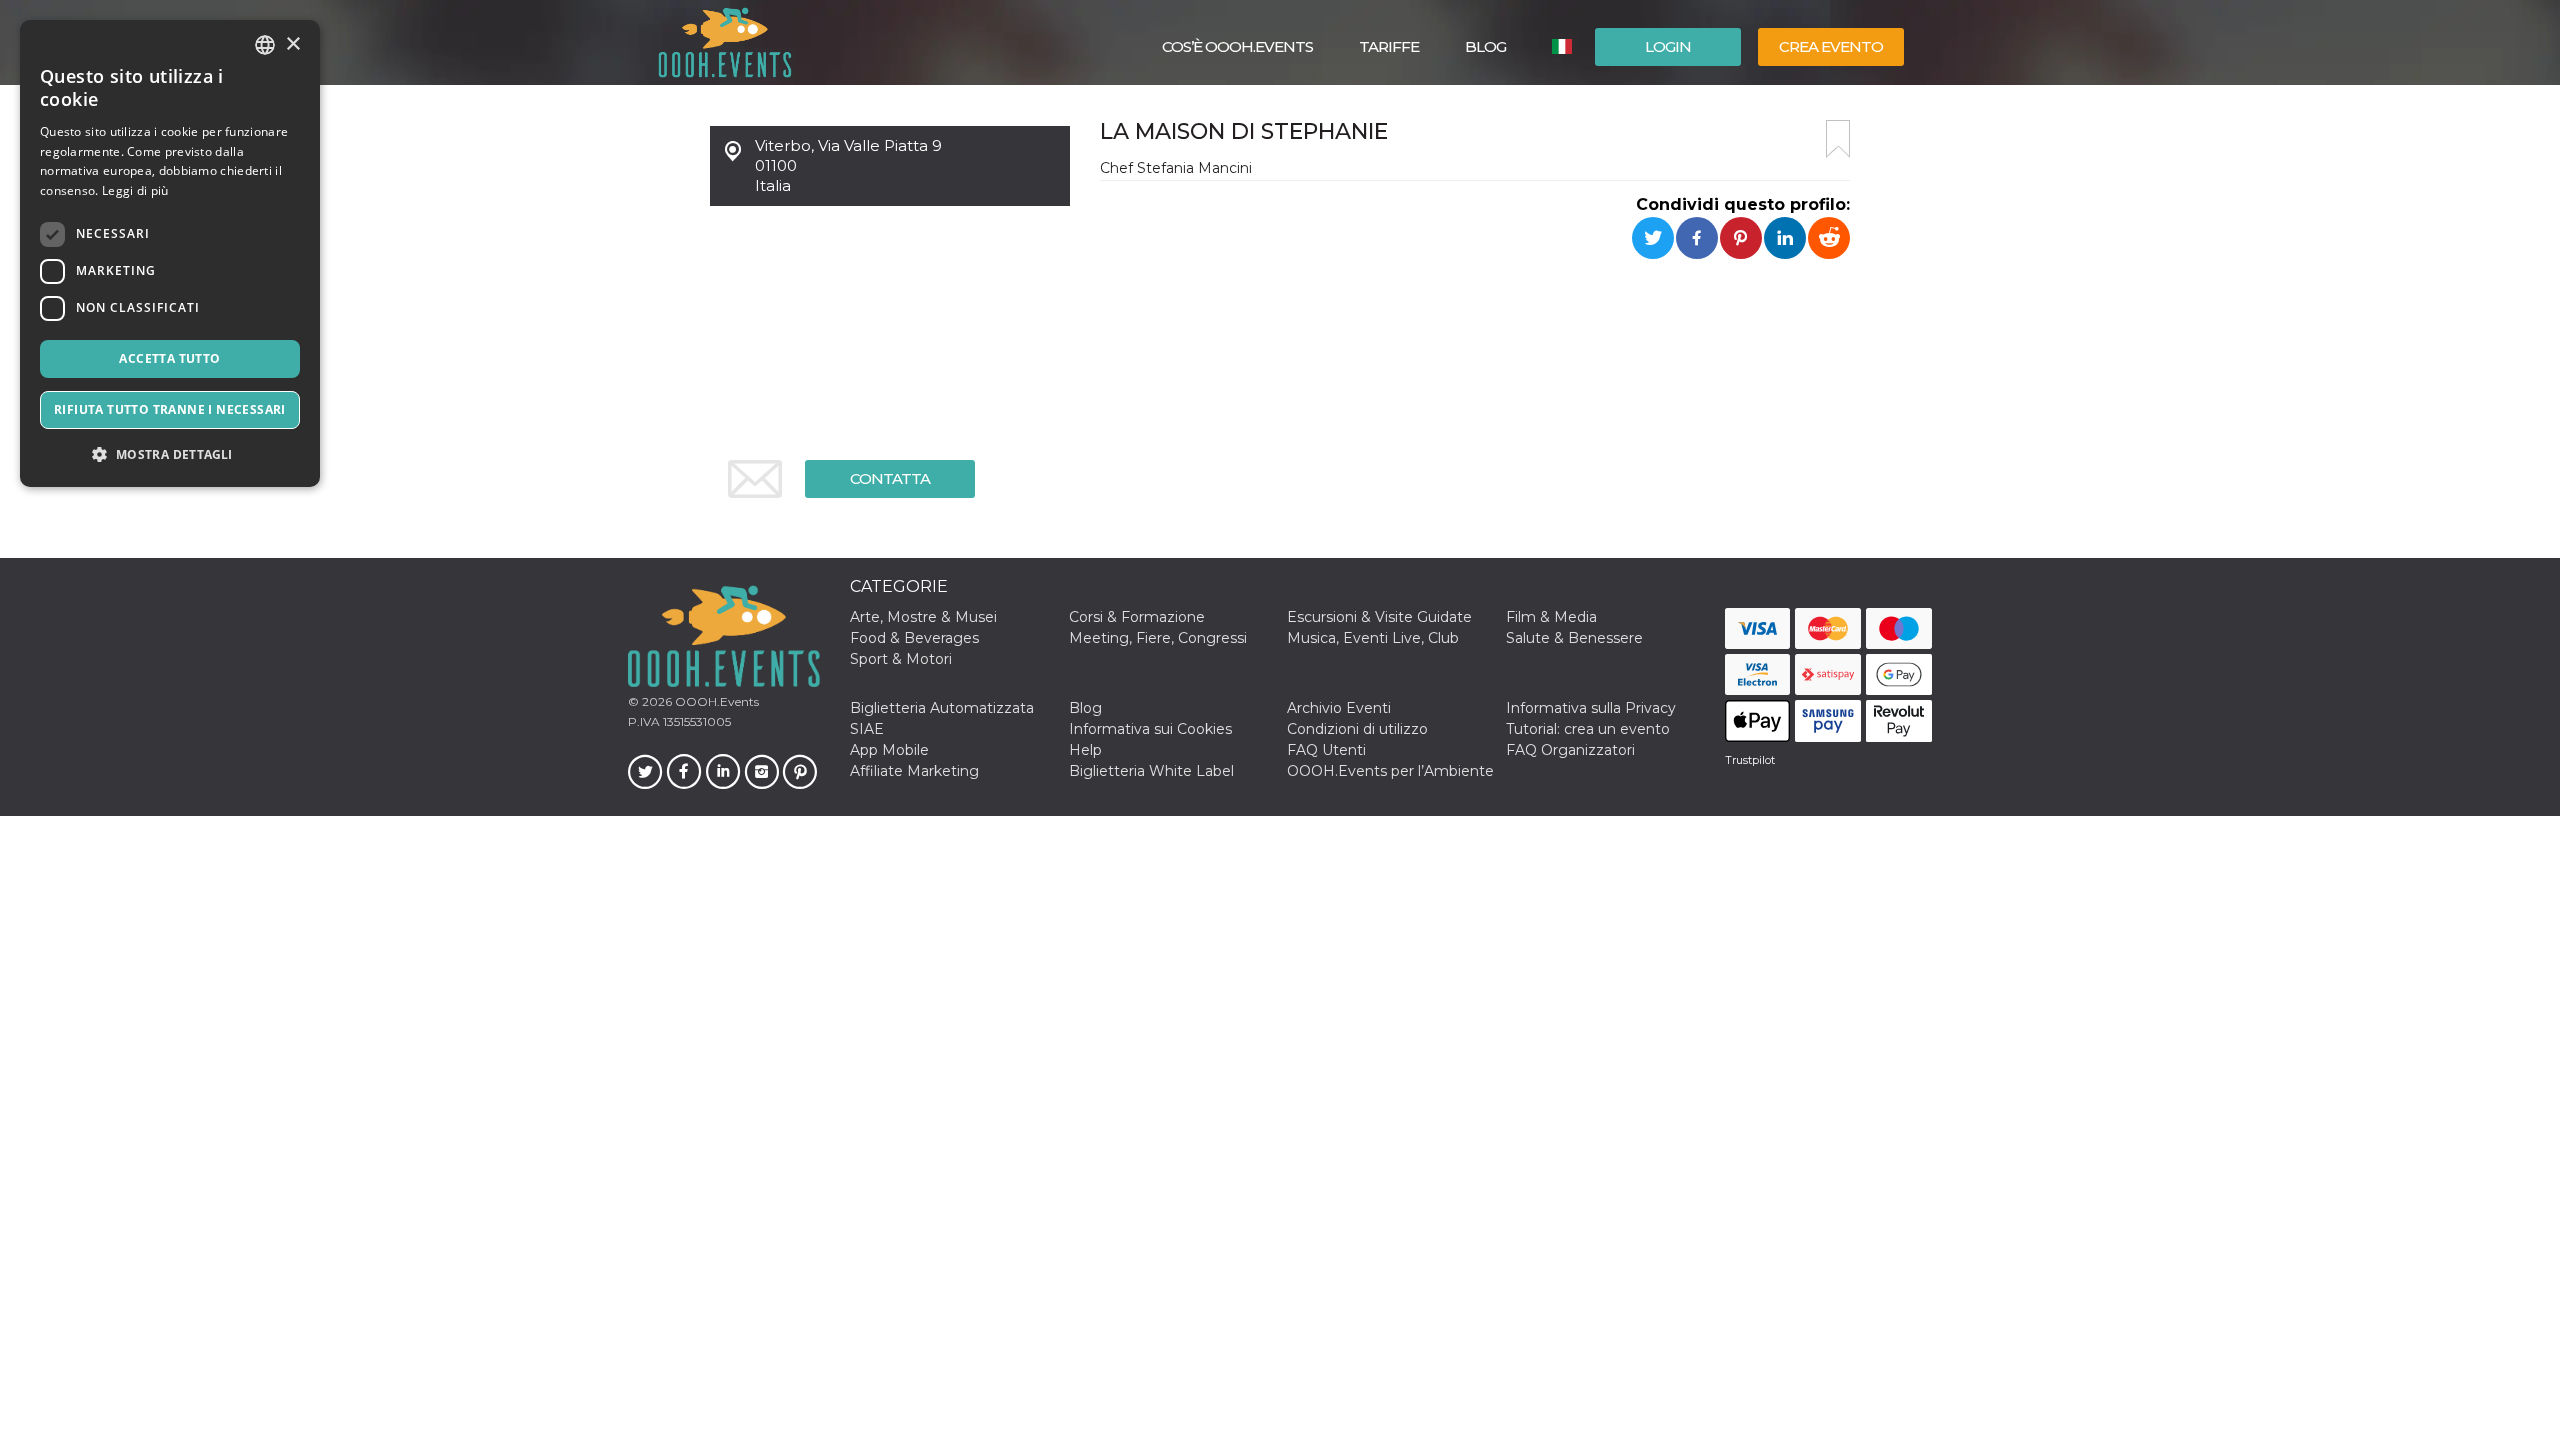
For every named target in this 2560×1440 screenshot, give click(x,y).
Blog (1485, 46)
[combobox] (265, 45)
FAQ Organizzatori (1570, 750)
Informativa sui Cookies (1150, 729)
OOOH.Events (715, 701)
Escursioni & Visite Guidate (1379, 617)
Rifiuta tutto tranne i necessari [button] (170, 409)
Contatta (890, 478)
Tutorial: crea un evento (1588, 729)
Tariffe (1389, 46)
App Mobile (889, 750)
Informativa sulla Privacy (1591, 708)
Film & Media (1551, 617)
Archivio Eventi (1339, 708)
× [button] (292, 44)
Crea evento (1831, 46)
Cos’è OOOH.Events (1237, 46)
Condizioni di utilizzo (1357, 729)
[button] (170, 454)
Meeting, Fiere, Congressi (1158, 638)
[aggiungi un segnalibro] (1838, 139)
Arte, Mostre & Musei (923, 617)
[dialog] (170, 253)
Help (1085, 750)
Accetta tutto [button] (169, 358)
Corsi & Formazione (1137, 617)
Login (1668, 46)
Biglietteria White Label (1151, 771)
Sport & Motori (901, 659)
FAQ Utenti (1326, 750)
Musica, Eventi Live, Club (1373, 638)
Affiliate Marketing (914, 771)
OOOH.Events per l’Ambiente (1390, 771)
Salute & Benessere (1574, 638)
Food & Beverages (914, 638)
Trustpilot (1750, 760)
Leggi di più (135, 190)
